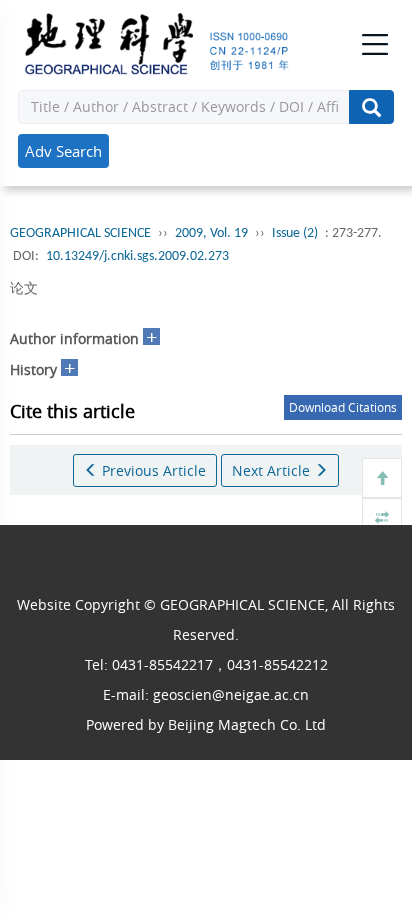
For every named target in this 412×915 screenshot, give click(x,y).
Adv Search (63, 151)
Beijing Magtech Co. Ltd (247, 724)
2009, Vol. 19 (211, 233)
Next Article (273, 470)
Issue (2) (295, 233)
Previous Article (152, 470)
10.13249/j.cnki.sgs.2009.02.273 (137, 256)
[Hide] (382, 518)
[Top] (382, 478)
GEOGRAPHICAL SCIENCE (80, 233)
